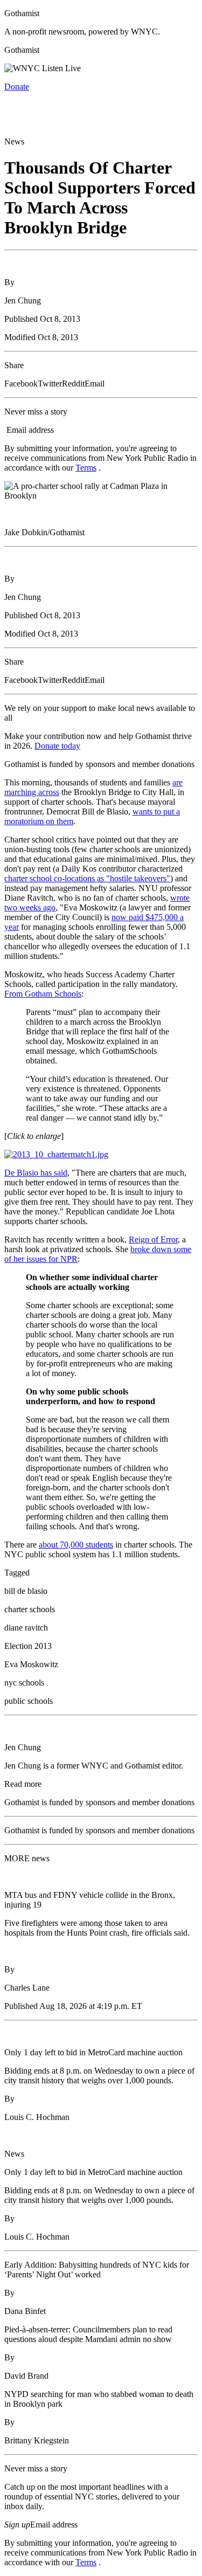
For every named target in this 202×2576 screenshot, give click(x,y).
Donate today (57, 746)
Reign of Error (153, 1239)
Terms (86, 468)
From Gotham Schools (43, 994)
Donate (17, 87)
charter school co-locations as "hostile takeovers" (87, 878)
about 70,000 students (76, 1545)
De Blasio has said (36, 1173)
